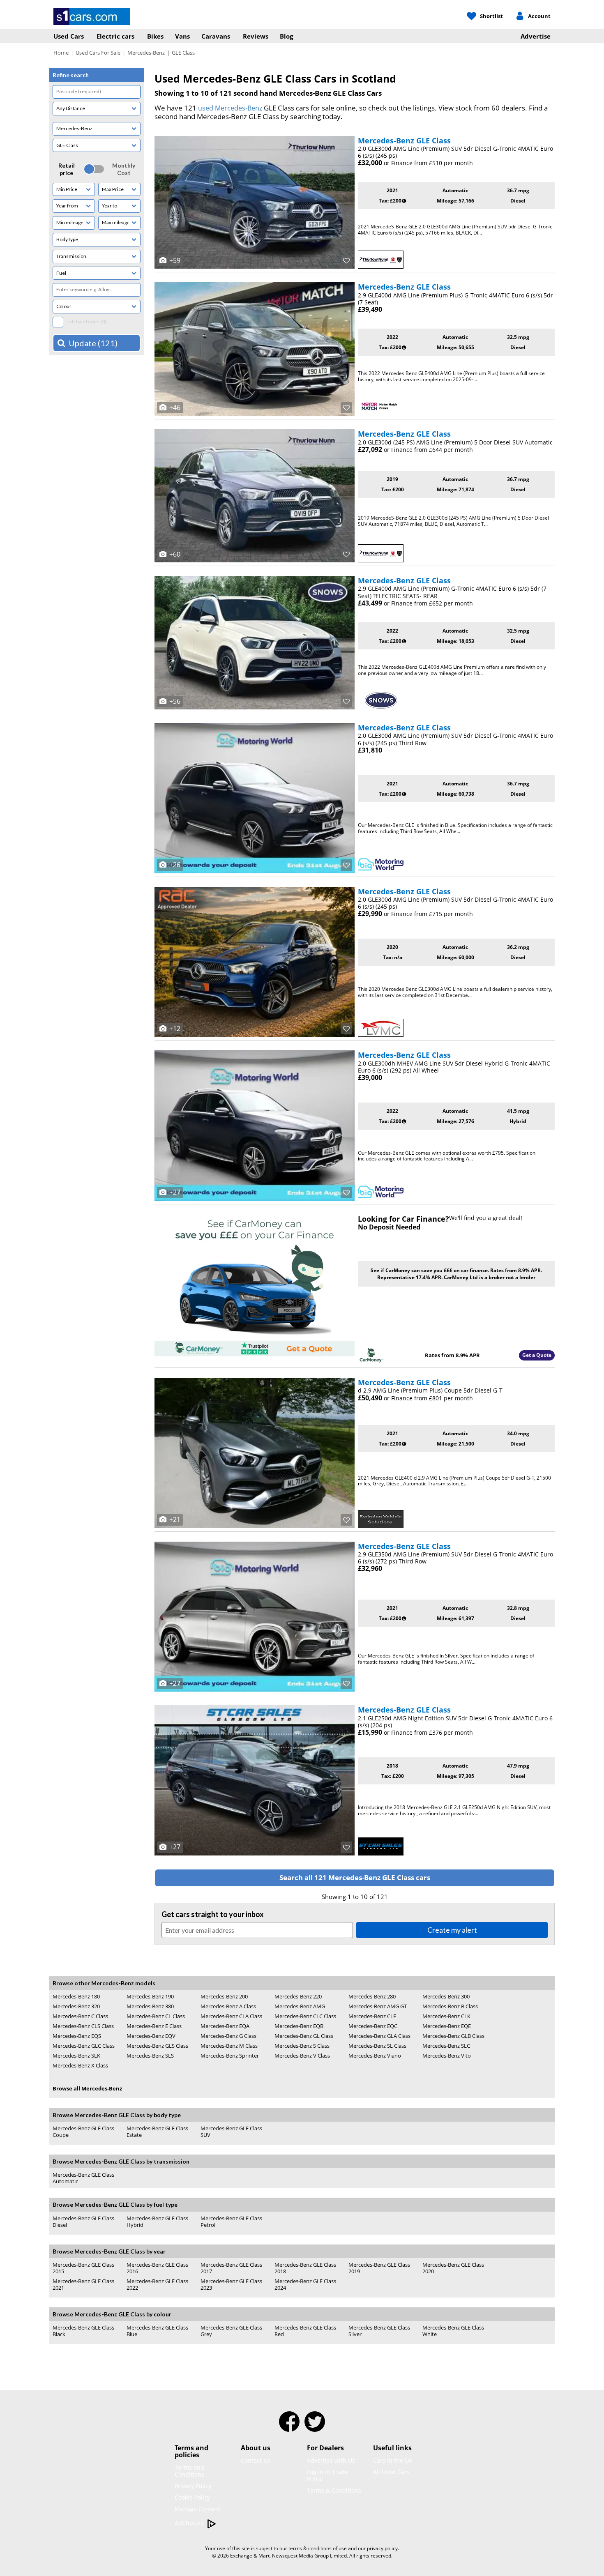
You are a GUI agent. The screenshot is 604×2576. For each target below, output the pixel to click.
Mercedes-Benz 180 (76, 1996)
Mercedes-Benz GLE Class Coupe (83, 2132)
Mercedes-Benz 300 (446, 1996)
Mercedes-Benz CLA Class (231, 2016)
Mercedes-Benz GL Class (304, 2036)
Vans (182, 36)
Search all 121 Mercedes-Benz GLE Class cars (355, 1877)
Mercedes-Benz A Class (228, 2006)
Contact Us (256, 2460)
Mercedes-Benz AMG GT (378, 2006)
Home (61, 53)
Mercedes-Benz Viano (375, 2056)
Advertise (536, 36)
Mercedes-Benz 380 (150, 2006)
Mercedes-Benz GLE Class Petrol (231, 2222)
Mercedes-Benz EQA (225, 2026)
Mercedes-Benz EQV (151, 2036)
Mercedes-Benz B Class (450, 2006)
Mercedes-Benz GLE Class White (453, 2331)
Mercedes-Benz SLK (76, 2056)
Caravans (216, 36)
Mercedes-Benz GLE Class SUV (231, 2132)
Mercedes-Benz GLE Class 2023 (231, 2284)
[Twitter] (315, 2427)
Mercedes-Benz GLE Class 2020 (453, 2268)
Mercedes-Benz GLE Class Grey (231, 2331)
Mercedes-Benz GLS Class (157, 2046)
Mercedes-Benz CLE (372, 2016)
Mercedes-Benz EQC (373, 2026)
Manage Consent (198, 2509)
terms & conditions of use (318, 2548)
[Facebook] (289, 2427)
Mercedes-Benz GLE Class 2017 (231, 2268)
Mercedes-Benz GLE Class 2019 (379, 2268)
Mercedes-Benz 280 (372, 1996)
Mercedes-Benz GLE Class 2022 (157, 2284)
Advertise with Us (331, 2460)
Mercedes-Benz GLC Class (84, 2046)
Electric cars (115, 36)
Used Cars (69, 36)
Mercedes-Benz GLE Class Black (83, 2331)
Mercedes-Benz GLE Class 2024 (305, 2285)
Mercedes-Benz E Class (154, 2026)
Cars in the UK (393, 2460)
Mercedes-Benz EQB (299, 2026)
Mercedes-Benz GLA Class (379, 2036)
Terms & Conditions (334, 2490)
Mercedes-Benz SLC (446, 2046)
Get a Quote (537, 1355)
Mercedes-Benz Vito (447, 2056)
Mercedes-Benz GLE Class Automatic (83, 2178)
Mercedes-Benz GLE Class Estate (157, 2132)
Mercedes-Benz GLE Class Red (305, 2331)
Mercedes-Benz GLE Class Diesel (83, 2221)
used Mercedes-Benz (230, 108)
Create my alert (452, 1930)
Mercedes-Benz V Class (302, 2056)
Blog (286, 36)
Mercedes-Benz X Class (80, 2065)
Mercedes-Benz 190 (150, 1996)
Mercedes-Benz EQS (77, 2036)
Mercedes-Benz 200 (224, 1996)
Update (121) (93, 343)
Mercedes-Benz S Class (302, 2046)
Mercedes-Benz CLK (446, 2016)
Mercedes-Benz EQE (447, 2026)
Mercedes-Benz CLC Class (305, 2016)
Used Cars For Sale (98, 53)
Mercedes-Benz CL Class (156, 2016)
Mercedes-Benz (146, 53)
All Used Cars (391, 2472)
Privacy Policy (193, 2486)
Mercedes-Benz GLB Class (453, 2036)
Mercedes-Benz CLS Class (83, 2026)
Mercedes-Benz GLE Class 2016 (157, 2268)
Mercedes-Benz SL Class (377, 2046)
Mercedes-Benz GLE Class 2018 (305, 2268)
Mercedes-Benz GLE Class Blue (157, 2331)
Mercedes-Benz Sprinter (230, 2056)
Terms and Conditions (189, 2471)
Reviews (256, 36)
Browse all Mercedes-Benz (87, 2088)
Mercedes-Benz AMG (300, 2006)
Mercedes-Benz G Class (228, 2036)
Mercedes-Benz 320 (76, 2006)
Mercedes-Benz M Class (229, 2046)
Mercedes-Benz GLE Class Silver (379, 2331)
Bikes (155, 36)
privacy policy (382, 2548)
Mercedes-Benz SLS (150, 2056)
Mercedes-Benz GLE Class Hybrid (157, 2221)
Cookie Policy (192, 2497)
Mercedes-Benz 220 (298, 1996)
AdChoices (190, 2523)
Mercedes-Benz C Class (80, 2016)
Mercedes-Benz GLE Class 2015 (83, 2268)
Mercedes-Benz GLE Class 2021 (83, 2284)
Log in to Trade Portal (327, 2475)
